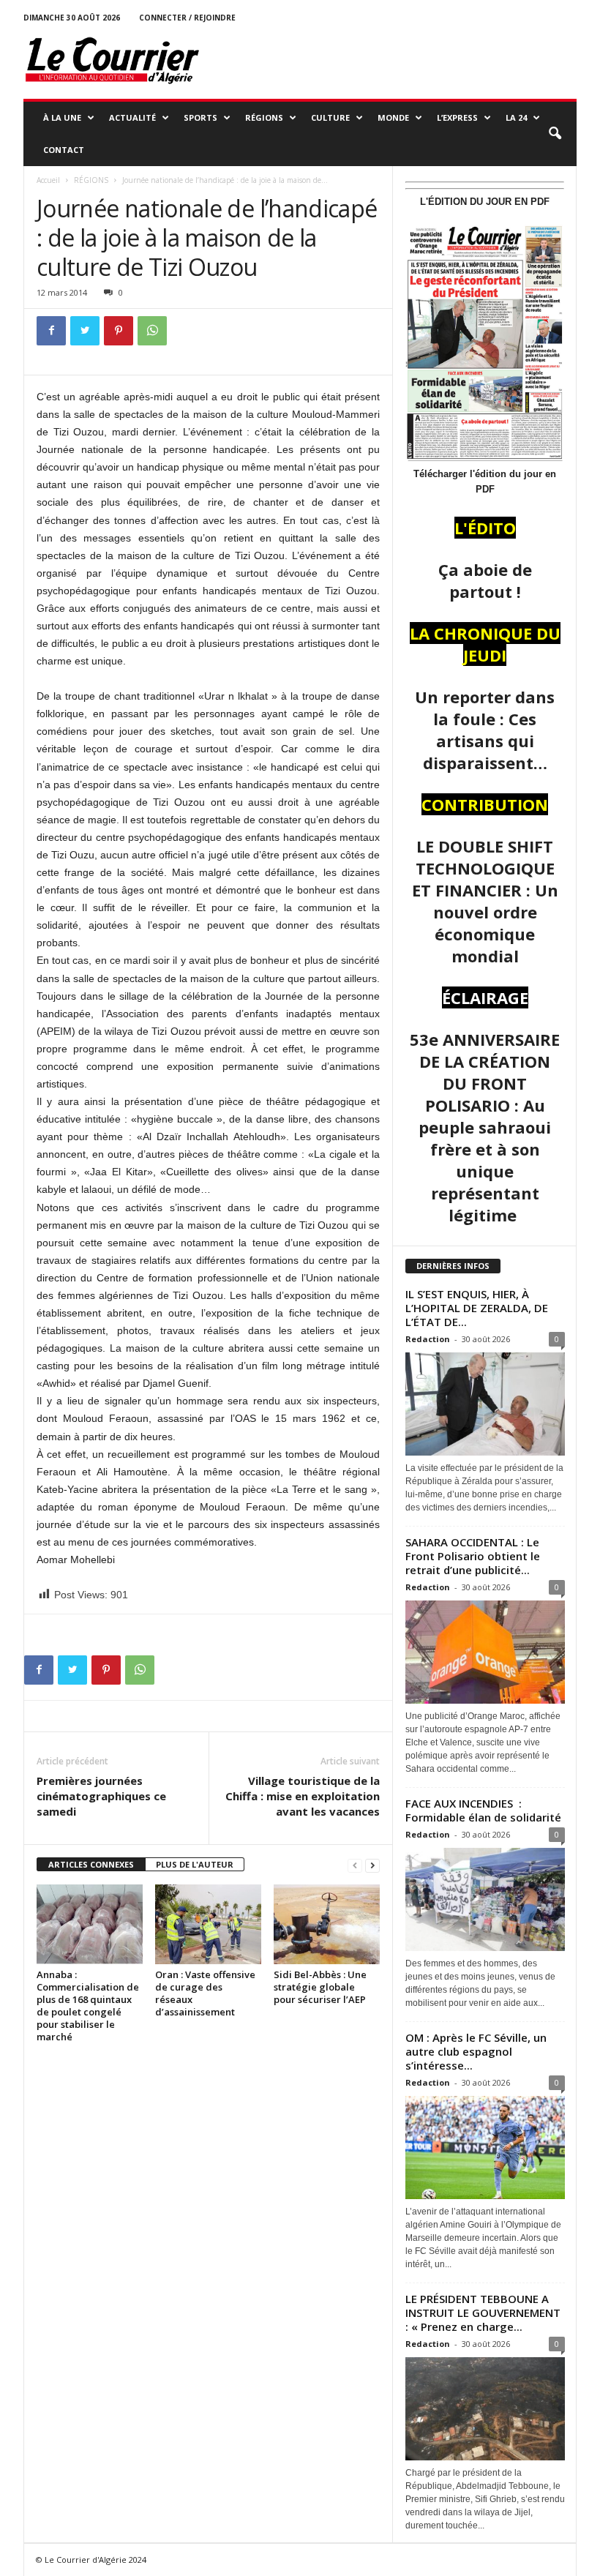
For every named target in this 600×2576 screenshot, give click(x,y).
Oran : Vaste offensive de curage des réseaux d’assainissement (205, 1993)
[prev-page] (355, 1865)
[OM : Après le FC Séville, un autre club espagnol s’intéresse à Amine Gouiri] (485, 2148)
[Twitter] (85, 331)
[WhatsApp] (152, 331)
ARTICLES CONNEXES (91, 1864)
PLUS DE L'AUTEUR (195, 1864)
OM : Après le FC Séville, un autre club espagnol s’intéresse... (476, 2051)
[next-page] (372, 1865)
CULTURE (330, 117)
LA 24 (516, 117)
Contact (64, 150)
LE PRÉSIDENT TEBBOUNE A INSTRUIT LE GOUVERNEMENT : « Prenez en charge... (483, 2313)
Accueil (48, 180)
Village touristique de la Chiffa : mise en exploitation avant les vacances (303, 1796)
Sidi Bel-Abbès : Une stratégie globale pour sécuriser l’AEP (320, 1987)
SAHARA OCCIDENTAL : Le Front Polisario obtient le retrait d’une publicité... (473, 1556)
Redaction (428, 1339)
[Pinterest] (119, 331)
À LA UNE (62, 117)
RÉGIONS (264, 117)
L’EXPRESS (457, 117)
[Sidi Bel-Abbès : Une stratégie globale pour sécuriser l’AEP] (327, 1924)
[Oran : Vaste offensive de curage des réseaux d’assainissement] (208, 1924)
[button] (555, 134)
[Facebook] (51, 331)
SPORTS (200, 117)
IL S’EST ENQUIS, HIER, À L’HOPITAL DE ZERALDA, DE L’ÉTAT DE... (477, 1308)
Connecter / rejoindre (187, 18)
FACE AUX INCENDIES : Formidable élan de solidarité (483, 1810)
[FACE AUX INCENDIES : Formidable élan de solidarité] (485, 1899)
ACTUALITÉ (132, 117)
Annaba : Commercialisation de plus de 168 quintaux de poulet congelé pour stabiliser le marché (88, 2006)
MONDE (393, 117)
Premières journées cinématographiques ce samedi (101, 1796)
